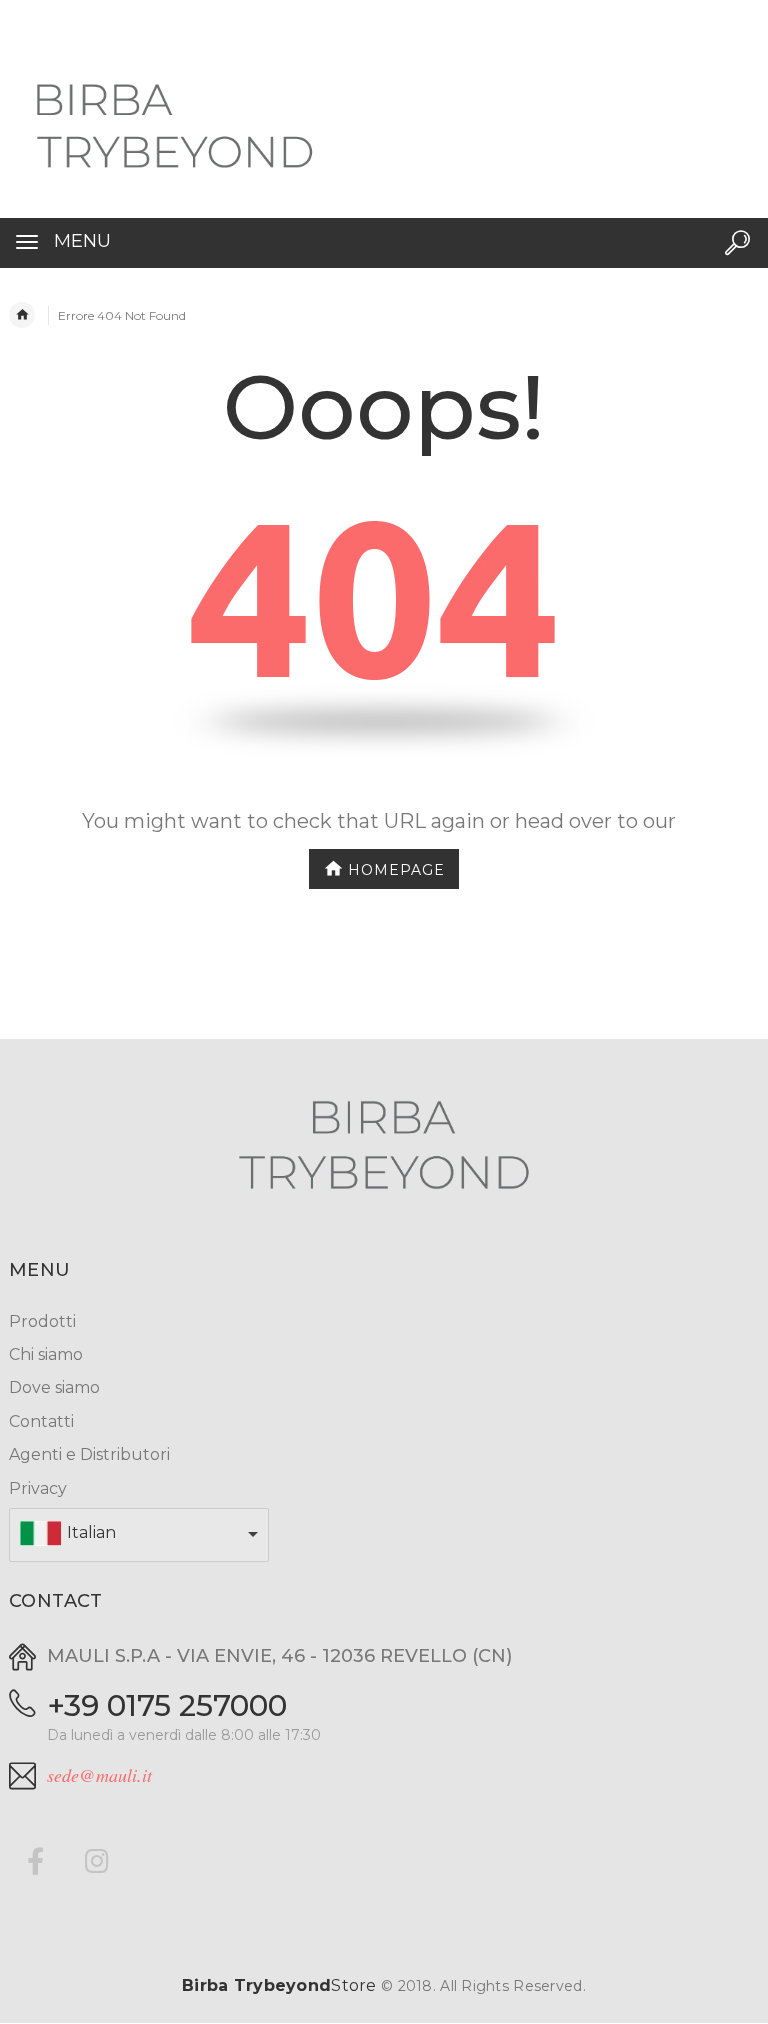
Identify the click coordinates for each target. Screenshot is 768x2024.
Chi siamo (46, 1354)
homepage (396, 869)
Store (279, 1985)
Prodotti (42, 1321)
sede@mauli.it (99, 1775)
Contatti (41, 1421)
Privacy (38, 1488)
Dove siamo (54, 1387)
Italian (91, 1532)
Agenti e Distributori (89, 1454)
